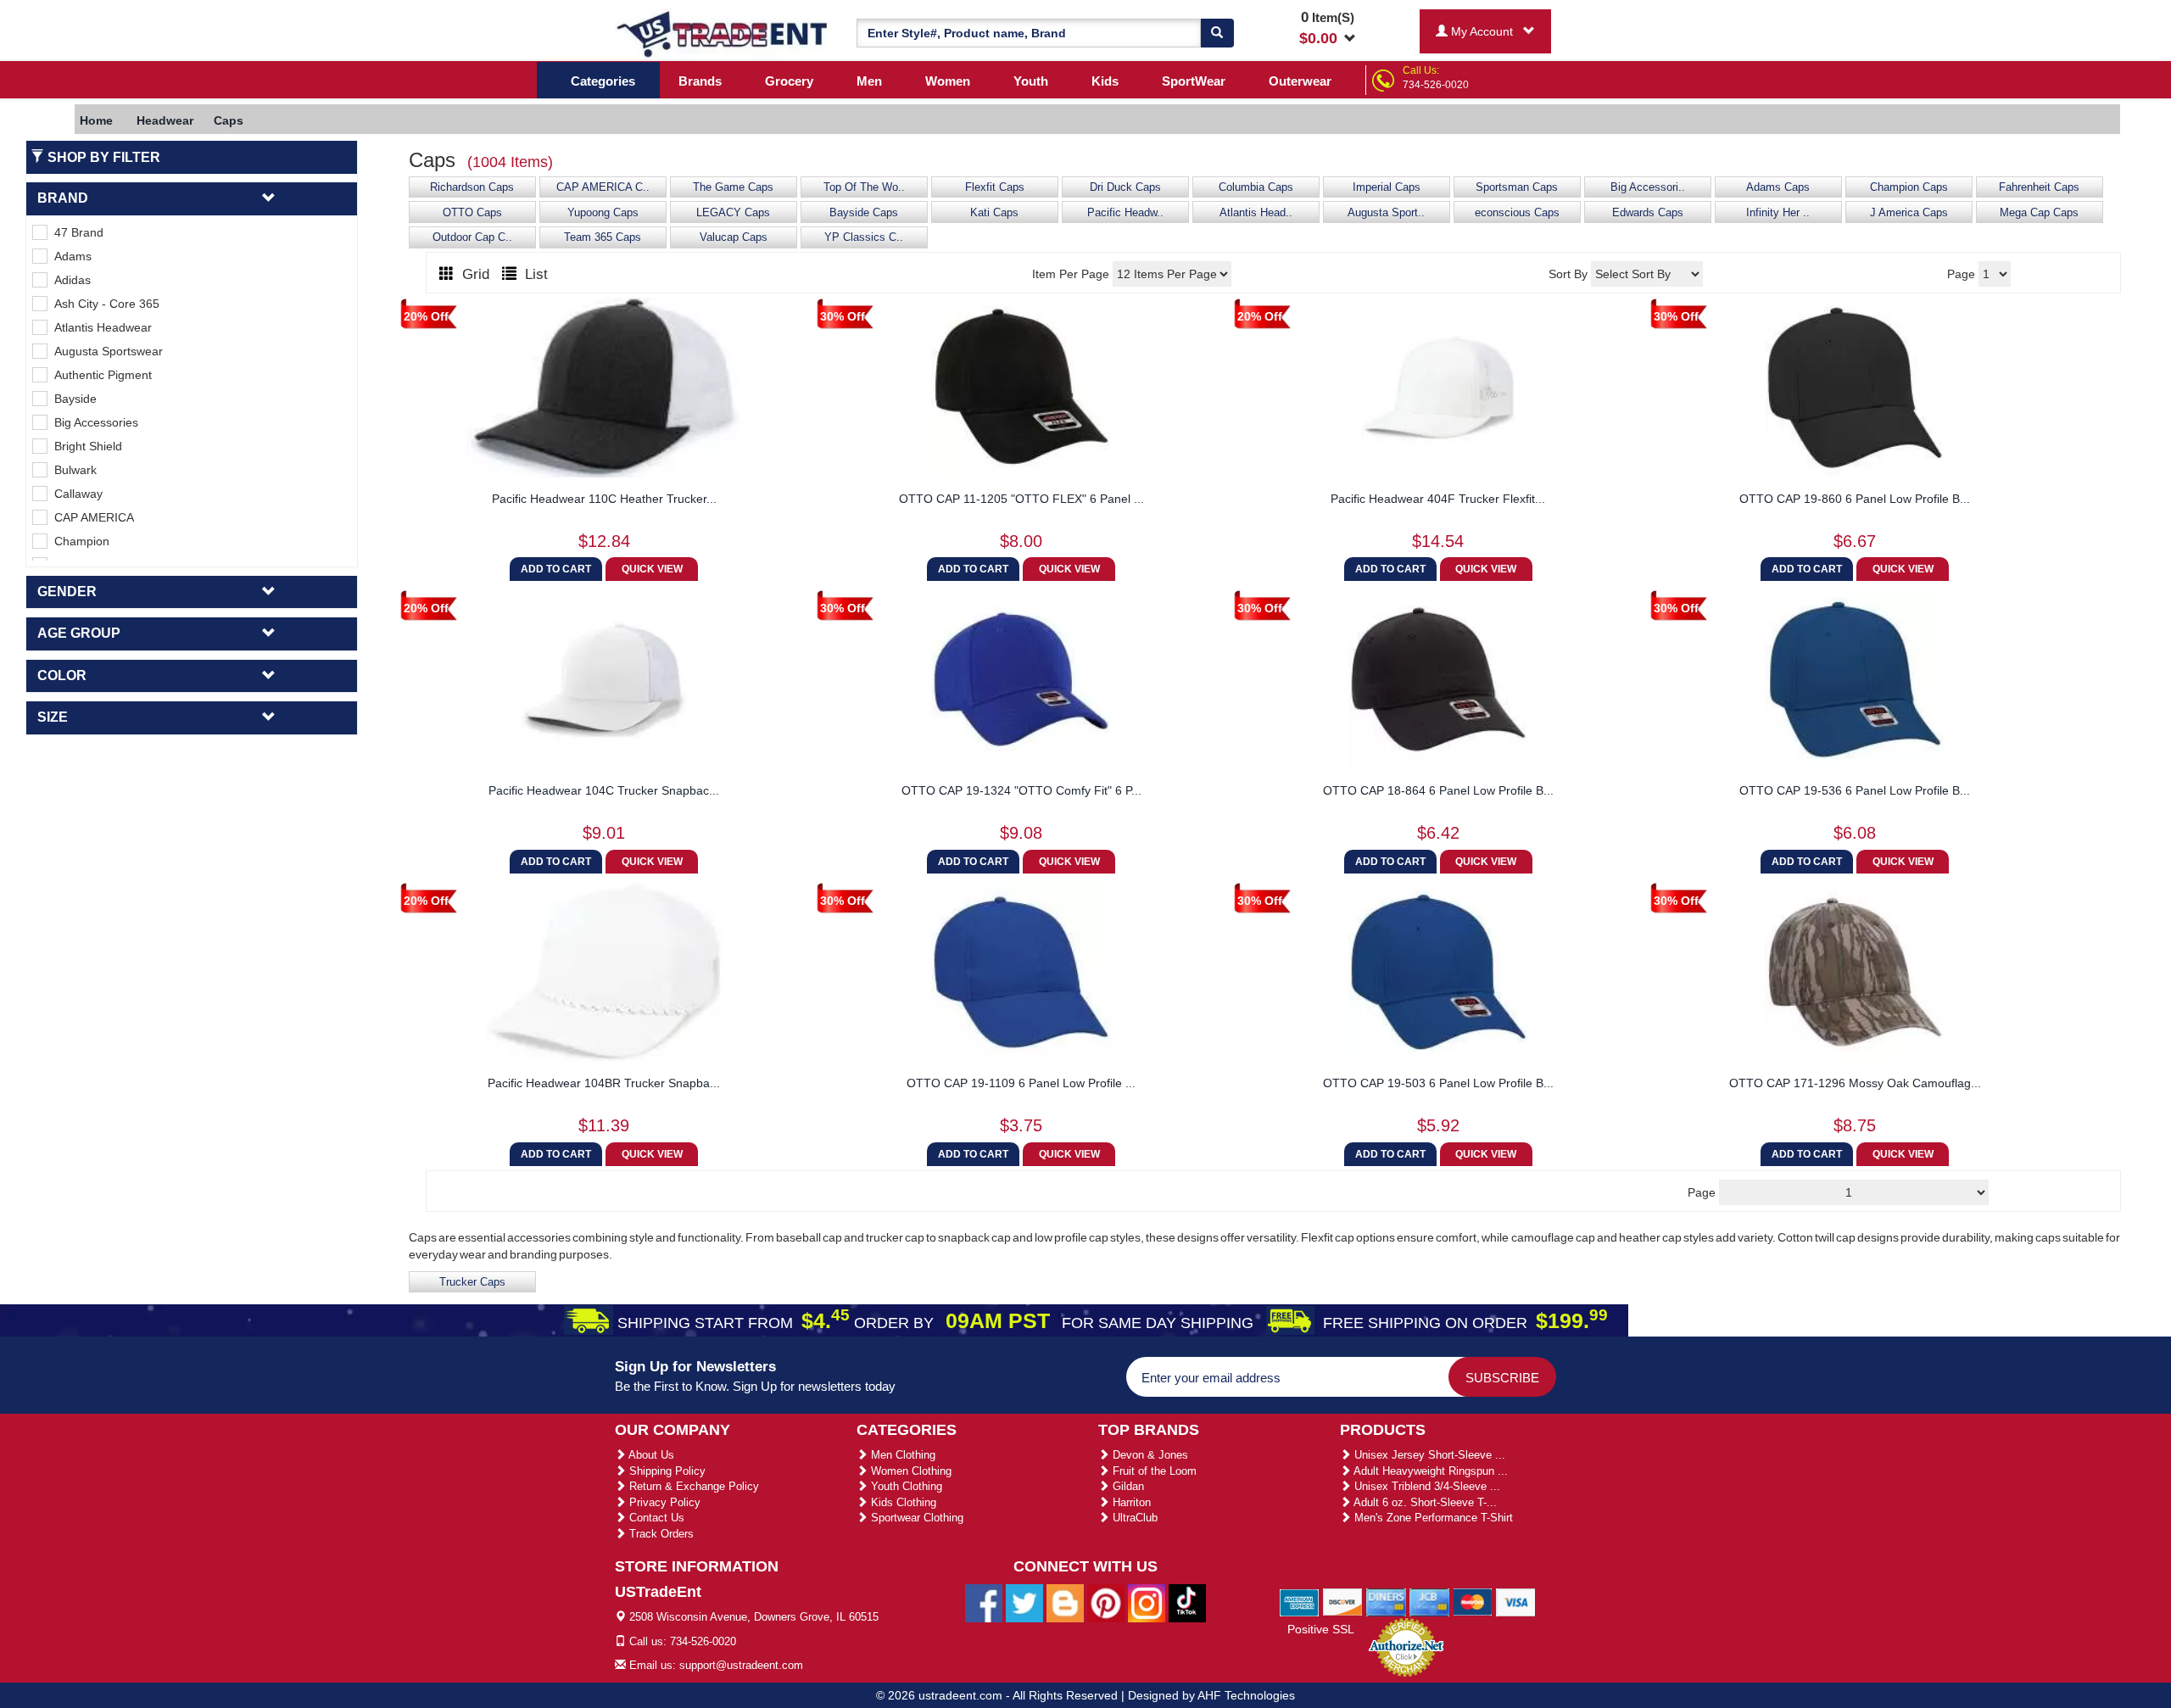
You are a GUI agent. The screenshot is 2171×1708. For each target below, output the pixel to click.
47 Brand (75, 232)
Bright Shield (85, 446)
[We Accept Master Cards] (1473, 1602)
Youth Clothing (905, 1486)
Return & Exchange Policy (692, 1486)
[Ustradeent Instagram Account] (1147, 1602)
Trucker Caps (472, 1282)
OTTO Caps (472, 213)
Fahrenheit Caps (2039, 187)
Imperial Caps (1387, 187)
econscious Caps (1517, 213)
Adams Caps (1778, 187)
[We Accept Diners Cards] (1386, 1602)
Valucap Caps (734, 237)
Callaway (75, 494)
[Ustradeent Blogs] (1065, 1602)
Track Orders (660, 1534)
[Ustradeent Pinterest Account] (1106, 1602)
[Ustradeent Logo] (723, 33)
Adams (70, 256)
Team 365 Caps (603, 237)
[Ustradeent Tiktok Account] (1187, 1602)
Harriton (1130, 1502)
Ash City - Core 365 (103, 304)
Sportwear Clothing (915, 1518)
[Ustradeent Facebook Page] (984, 1602)
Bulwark (72, 470)
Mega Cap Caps (2039, 213)
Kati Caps (994, 213)
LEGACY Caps (733, 213)
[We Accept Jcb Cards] (1429, 1602)
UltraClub (1133, 1518)
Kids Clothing (902, 1502)
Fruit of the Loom (1153, 1471)
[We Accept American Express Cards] (1300, 1602)
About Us (650, 1455)
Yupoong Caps (603, 213)
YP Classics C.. (864, 237)
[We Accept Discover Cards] (1343, 1602)
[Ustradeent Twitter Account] (1024, 1602)
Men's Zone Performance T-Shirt (1432, 1518)
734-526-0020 (1436, 85)
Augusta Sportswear (105, 351)
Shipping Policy (666, 1471)
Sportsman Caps (1517, 187)
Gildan (1127, 1486)
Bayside (72, 399)
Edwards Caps (1648, 213)
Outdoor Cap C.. (472, 237)
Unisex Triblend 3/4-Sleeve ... (1426, 1486)
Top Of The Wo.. (864, 187)
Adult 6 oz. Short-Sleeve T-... (1424, 1502)
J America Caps (1909, 213)
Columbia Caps (1256, 187)
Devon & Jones (1149, 1455)
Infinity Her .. (1778, 213)
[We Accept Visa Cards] (1516, 1602)
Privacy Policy (663, 1502)
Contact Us (655, 1518)
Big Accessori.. (1648, 187)
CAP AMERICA (91, 517)
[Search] (1217, 33)
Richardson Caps (472, 187)
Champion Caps (1909, 187)
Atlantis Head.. (1256, 213)
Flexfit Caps (995, 187)
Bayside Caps (864, 213)
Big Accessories (93, 422)
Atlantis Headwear (100, 327)
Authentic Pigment (100, 375)
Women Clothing (910, 1471)
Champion (78, 541)
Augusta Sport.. (1386, 213)
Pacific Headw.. (1125, 213)
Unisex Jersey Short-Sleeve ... (1428, 1455)
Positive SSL (1321, 1629)
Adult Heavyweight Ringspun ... (1429, 1471)
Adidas (69, 280)
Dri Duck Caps (1125, 187)
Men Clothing (901, 1455)
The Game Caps (733, 187)
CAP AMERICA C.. (603, 187)
